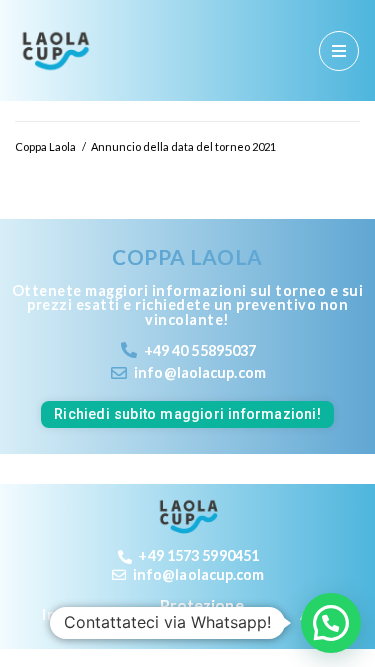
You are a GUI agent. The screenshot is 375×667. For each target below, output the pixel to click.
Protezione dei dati (202, 614)
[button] (331, 623)
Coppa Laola (45, 146)
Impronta (77, 613)
